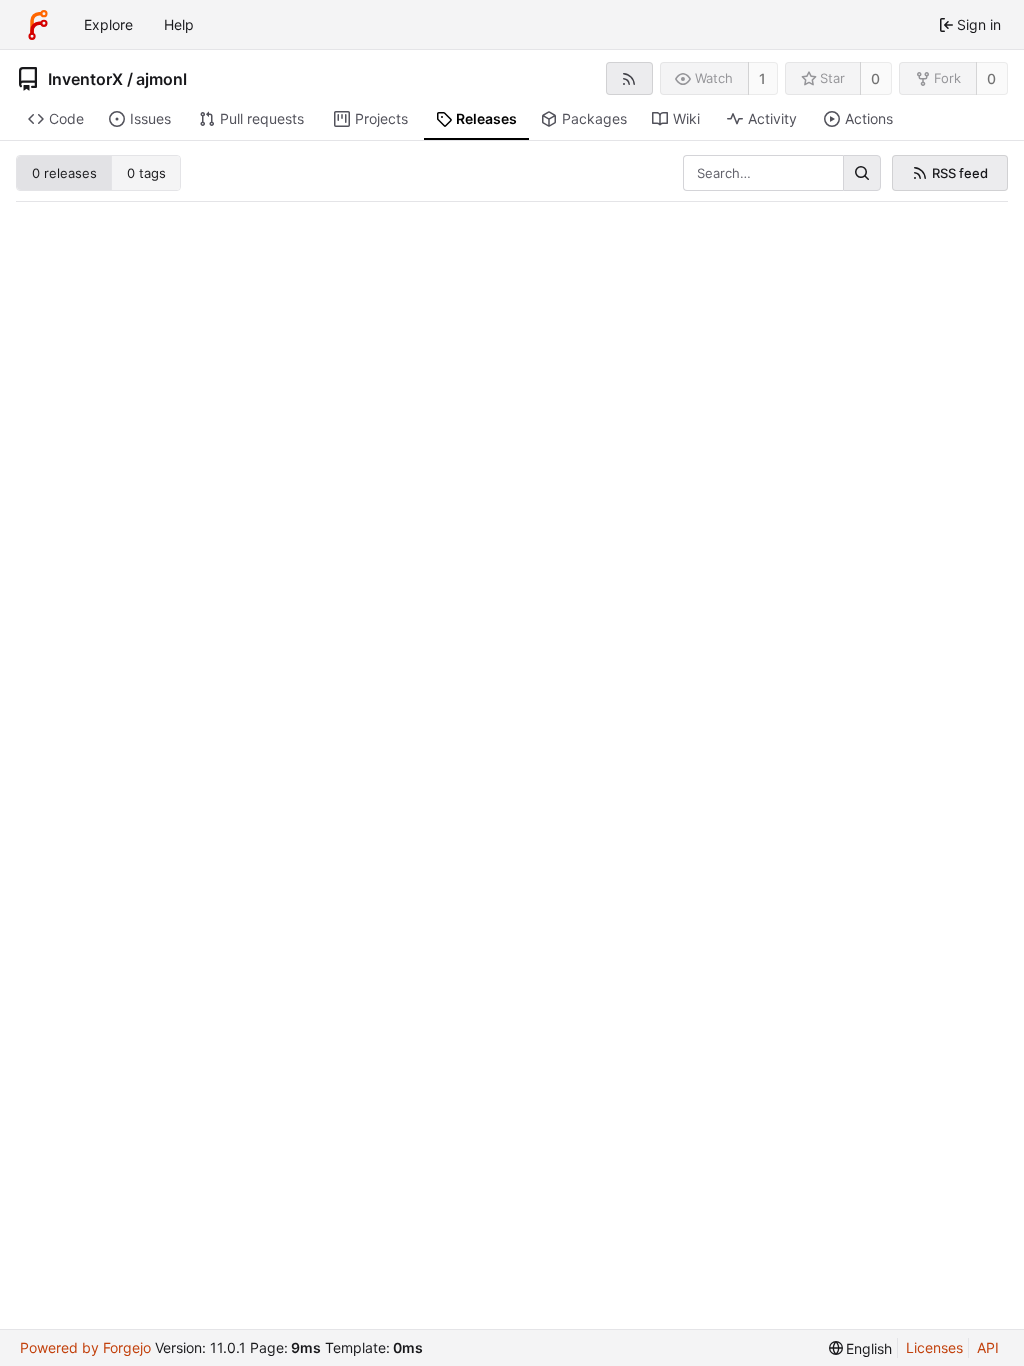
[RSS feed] (629, 78)
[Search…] (862, 173)
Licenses (934, 1347)
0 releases (64, 173)
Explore (108, 24)
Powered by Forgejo (85, 1347)
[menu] (861, 1348)
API (988, 1347)
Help (179, 24)
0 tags (146, 173)
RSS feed (960, 173)
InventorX (85, 79)
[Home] (38, 25)
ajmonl (161, 79)
